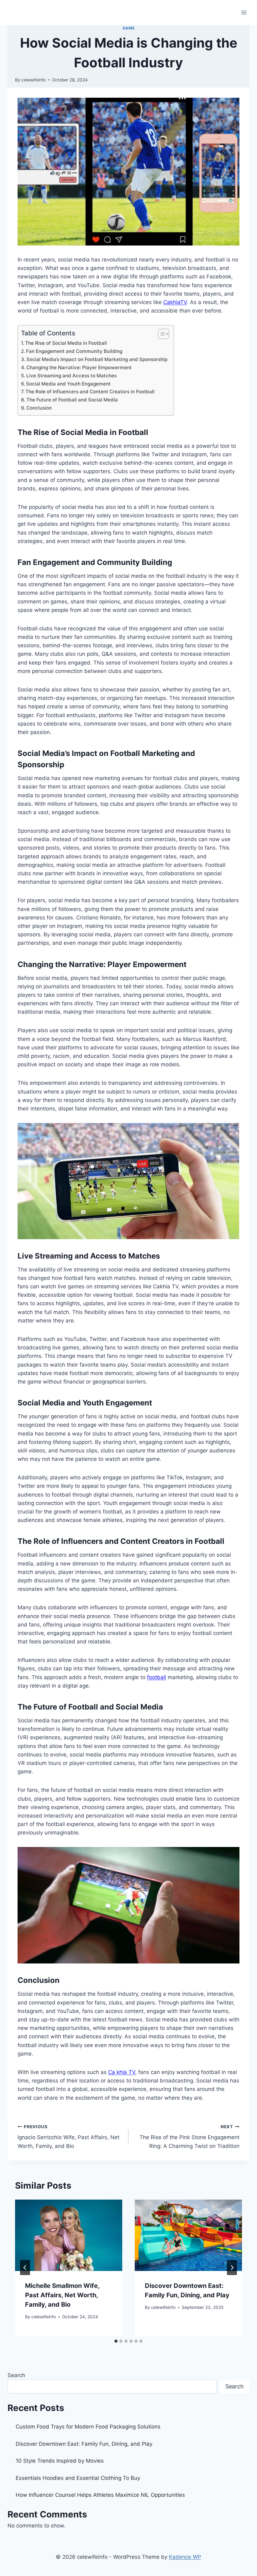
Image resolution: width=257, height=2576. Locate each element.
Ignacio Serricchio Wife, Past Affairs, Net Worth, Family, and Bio (68, 2137)
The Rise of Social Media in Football (66, 343)
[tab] (116, 2341)
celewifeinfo (34, 80)
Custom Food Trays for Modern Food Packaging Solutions (88, 2427)
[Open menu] (244, 12)
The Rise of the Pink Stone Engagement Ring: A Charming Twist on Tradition (189, 2137)
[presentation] (69, 2235)
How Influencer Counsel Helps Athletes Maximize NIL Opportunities (100, 2495)
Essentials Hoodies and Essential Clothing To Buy (78, 2478)
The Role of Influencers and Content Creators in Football (90, 392)
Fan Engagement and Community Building (74, 351)
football (157, 1677)
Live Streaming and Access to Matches (71, 376)
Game (128, 28)
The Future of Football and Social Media (72, 400)
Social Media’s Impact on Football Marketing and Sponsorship (97, 359)
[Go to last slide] (25, 2268)
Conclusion (39, 408)
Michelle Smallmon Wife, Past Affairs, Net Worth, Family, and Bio (62, 2295)
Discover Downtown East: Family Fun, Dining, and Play (84, 2444)
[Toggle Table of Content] (160, 334)
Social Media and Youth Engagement (68, 384)
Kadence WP (185, 2557)
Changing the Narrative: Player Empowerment (79, 367)
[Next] (232, 2268)
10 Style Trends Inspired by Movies (60, 2461)
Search (16, 2375)
